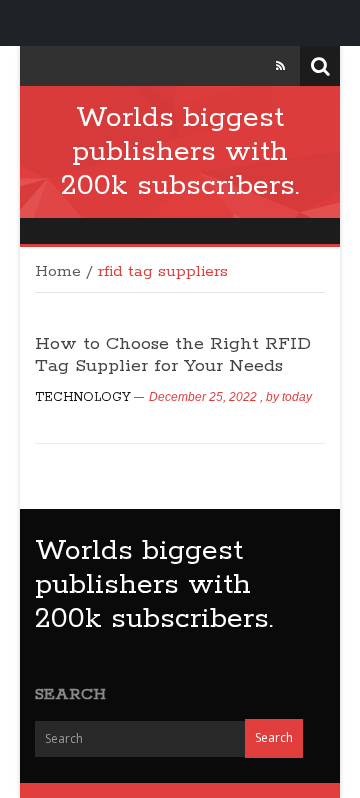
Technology (83, 397)
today (297, 397)
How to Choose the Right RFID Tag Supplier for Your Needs (173, 355)
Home (58, 272)
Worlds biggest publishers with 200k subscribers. (180, 152)
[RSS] (280, 66)
